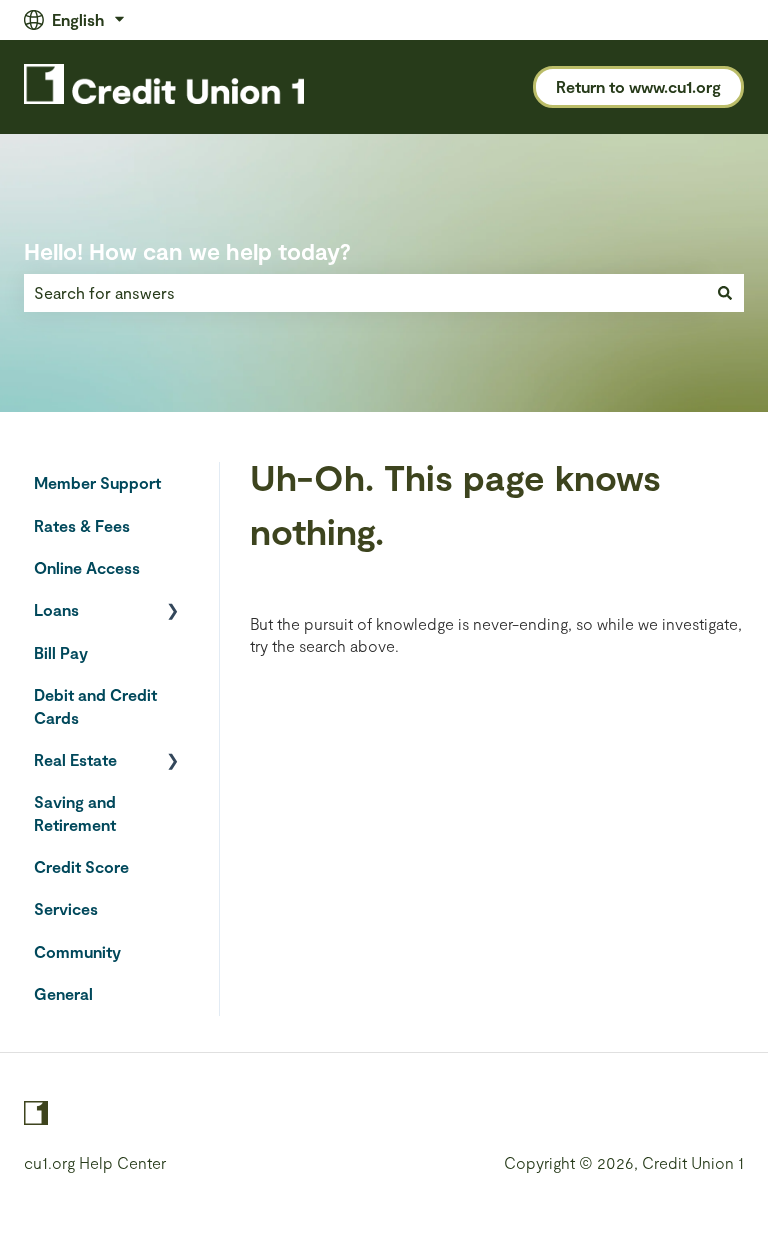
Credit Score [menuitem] (81, 866)
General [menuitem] (63, 993)
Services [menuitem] (66, 908)
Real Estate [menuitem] (75, 759)
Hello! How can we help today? (187, 251)
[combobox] (365, 293)
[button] (173, 611)
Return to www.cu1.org (638, 86)
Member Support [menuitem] (97, 482)
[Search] (725, 293)
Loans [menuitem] (56, 609)
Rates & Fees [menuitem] (82, 525)
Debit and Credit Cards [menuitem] (95, 705)
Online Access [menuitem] (87, 567)
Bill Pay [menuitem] (61, 652)
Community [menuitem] (77, 951)
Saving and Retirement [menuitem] (75, 812)
